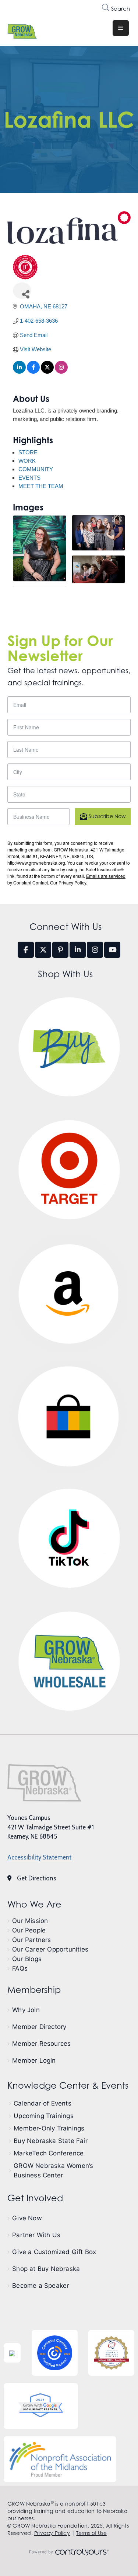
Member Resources (41, 2044)
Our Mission (30, 1921)
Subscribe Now (107, 816)
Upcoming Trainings (44, 2116)
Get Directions (37, 1878)
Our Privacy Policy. (69, 882)
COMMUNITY (36, 469)
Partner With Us (36, 2235)
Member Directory (39, 2027)
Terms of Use (91, 2533)
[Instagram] (95, 950)
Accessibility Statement (39, 1857)
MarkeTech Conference (49, 2153)
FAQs (20, 1968)
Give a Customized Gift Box (54, 2252)
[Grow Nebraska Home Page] (44, 1783)
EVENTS (29, 478)
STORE (28, 452)
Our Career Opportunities (50, 1949)
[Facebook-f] (26, 950)
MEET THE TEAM (41, 486)
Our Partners (31, 1940)
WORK (27, 461)
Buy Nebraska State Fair (51, 2141)
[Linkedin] (78, 950)
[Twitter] (43, 950)
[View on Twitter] (47, 372)
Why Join (26, 2010)
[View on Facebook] (33, 372)
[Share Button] (22, 291)
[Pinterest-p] (60, 950)
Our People (29, 1930)
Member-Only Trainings (49, 2128)
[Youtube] (112, 950)
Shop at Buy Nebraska (46, 2269)
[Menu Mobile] (121, 28)
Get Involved (35, 2198)
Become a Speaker (40, 2286)
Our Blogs (27, 1959)
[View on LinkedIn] (19, 372)
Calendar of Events (43, 2103)
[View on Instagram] (61, 372)
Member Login (34, 2060)
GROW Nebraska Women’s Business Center (53, 2170)
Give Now (27, 2218)
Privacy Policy (52, 2533)
